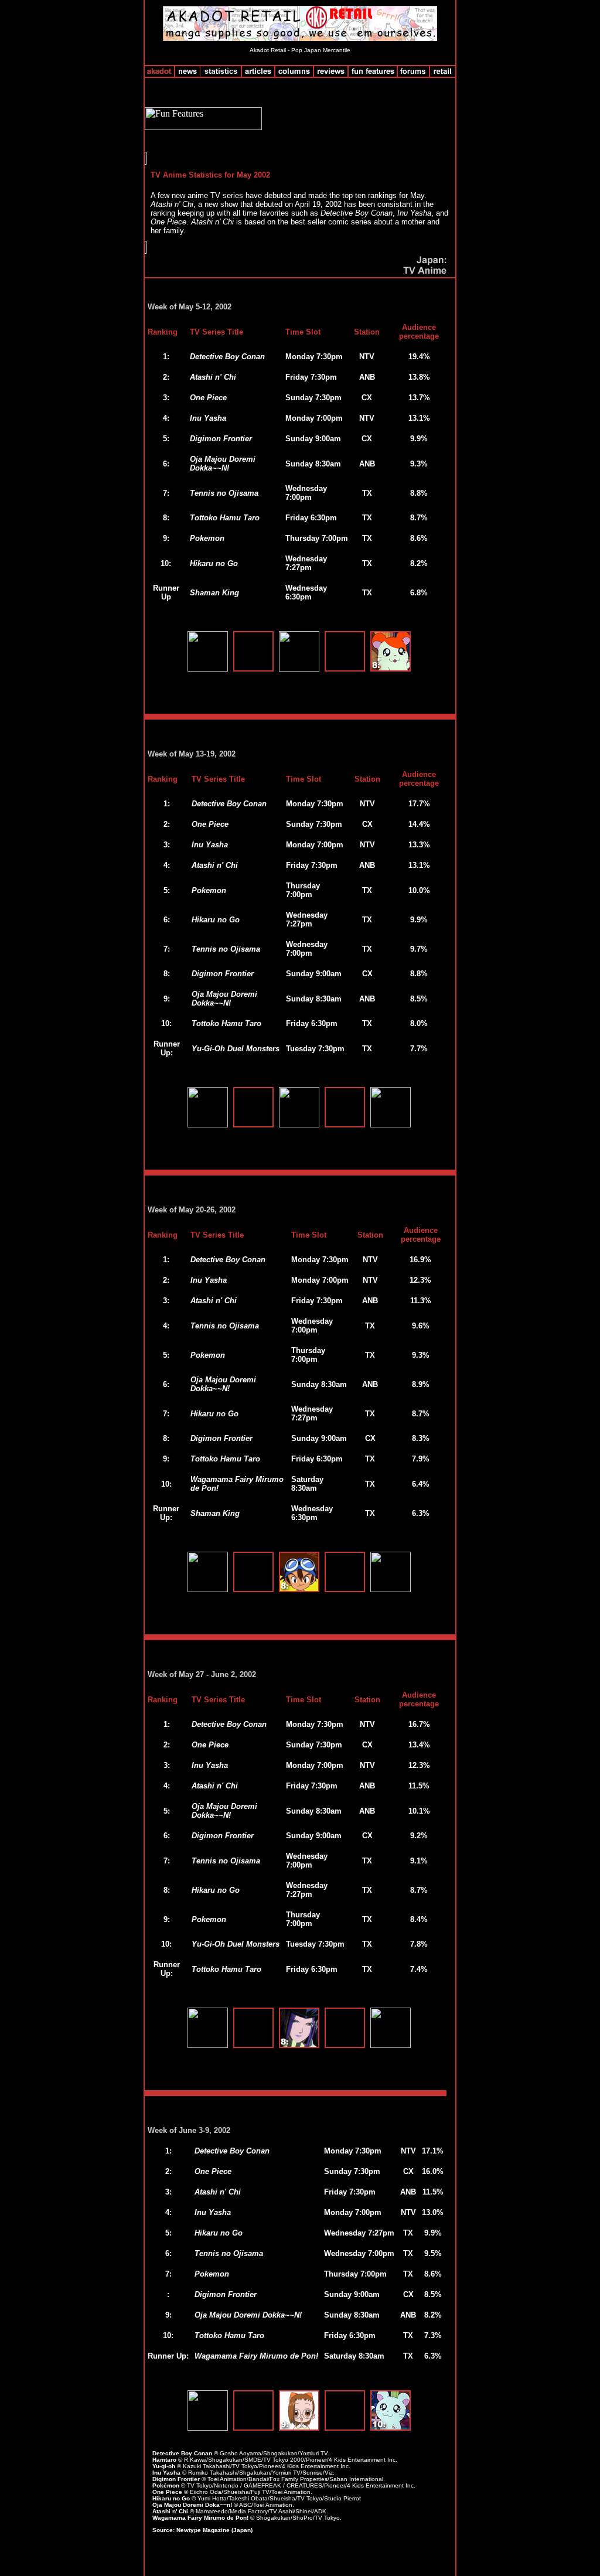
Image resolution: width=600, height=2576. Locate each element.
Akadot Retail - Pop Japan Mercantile (300, 50)
